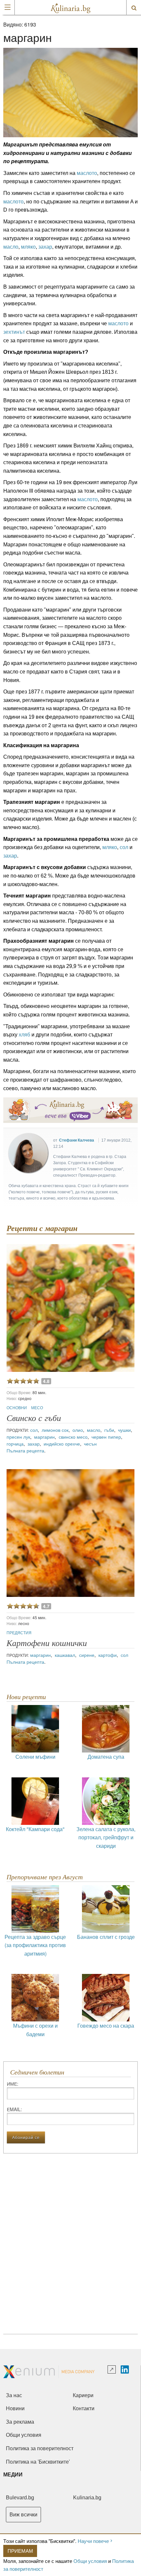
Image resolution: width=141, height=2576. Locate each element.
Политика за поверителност (40, 2448)
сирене (87, 1655)
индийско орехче (62, 1444)
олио (78, 1430)
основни (17, 1407)
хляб (24, 1035)
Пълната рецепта (25, 1450)
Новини (15, 2408)
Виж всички (23, 2515)
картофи (108, 1655)
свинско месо (73, 1437)
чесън (90, 1444)
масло (11, 247)
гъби (109, 1430)
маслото (87, 173)
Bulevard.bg (20, 2498)
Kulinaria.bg (87, 2498)
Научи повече (93, 2541)
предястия (19, 1632)
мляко (28, 247)
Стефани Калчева (77, 1140)
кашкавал (65, 1655)
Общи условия (90, 2561)
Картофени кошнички (47, 1643)
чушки (124, 1430)
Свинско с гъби (34, 1418)
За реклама (20, 2422)
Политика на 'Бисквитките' (38, 2462)
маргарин (44, 1437)
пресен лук (18, 1437)
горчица (15, 1444)
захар (45, 247)
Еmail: (14, 2109)
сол (124, 847)
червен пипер (106, 1437)
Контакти (84, 2408)
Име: (13, 2084)
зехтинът (14, 332)
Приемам (20, 2551)
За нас (14, 2395)
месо (37, 1407)
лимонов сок (55, 1430)
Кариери (83, 2395)
